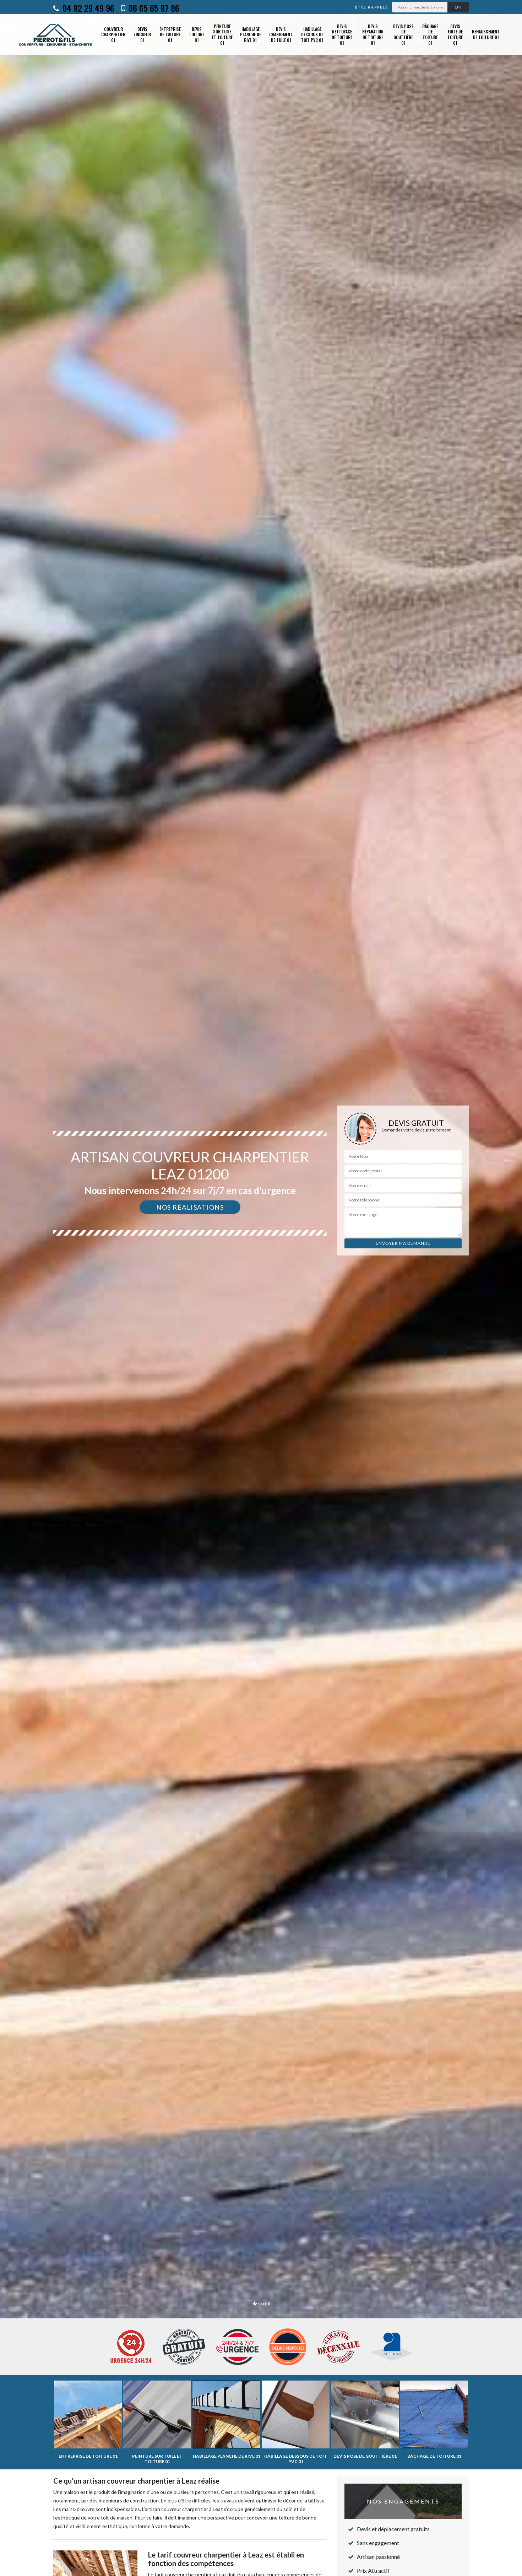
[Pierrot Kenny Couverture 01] (56, 34)
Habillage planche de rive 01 (251, 34)
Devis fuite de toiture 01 (455, 34)
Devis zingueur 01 (142, 34)
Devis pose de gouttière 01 (403, 34)
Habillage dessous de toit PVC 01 (312, 34)
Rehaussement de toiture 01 (486, 34)
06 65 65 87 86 (153, 8)
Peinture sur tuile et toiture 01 (222, 34)
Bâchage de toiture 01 (430, 34)
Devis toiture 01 (197, 34)
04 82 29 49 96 (87, 8)
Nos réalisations (190, 1207)
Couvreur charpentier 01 (113, 34)
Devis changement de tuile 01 (281, 34)
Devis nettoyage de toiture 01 (342, 34)
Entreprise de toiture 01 (170, 34)
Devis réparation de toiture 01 (373, 34)
